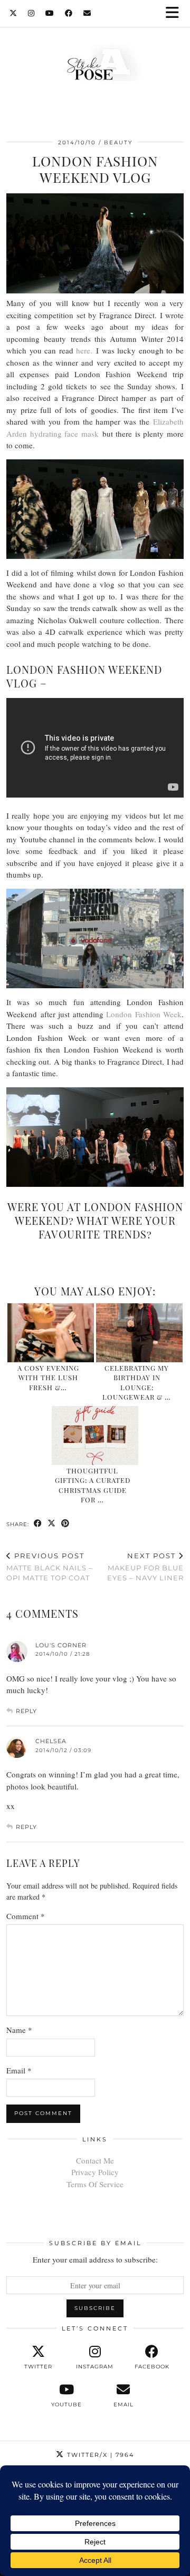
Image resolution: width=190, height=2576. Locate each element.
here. (84, 350)
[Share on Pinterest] (65, 1524)
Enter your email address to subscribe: (95, 2259)
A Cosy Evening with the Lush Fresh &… (48, 1378)
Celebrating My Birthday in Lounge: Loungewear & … (137, 1382)
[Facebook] (69, 13)
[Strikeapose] (95, 65)
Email (19, 2070)
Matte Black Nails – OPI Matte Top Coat (50, 1567)
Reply (26, 1711)
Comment (26, 1916)
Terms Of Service (95, 2184)
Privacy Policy (95, 2172)
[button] (176, 13)
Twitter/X (99, 2455)
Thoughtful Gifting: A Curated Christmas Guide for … (93, 1485)
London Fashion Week (144, 1014)
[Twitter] (13, 13)
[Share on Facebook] (38, 1524)
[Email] (87, 13)
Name (19, 2030)
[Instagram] (31, 13)
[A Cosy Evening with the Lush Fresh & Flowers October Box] (51, 1333)
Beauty (118, 142)
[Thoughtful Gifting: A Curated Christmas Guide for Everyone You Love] (95, 1436)
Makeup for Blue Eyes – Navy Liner (145, 1567)
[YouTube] (50, 13)
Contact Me (95, 2160)
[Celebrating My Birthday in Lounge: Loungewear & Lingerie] (140, 1333)
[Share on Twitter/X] (52, 1524)
